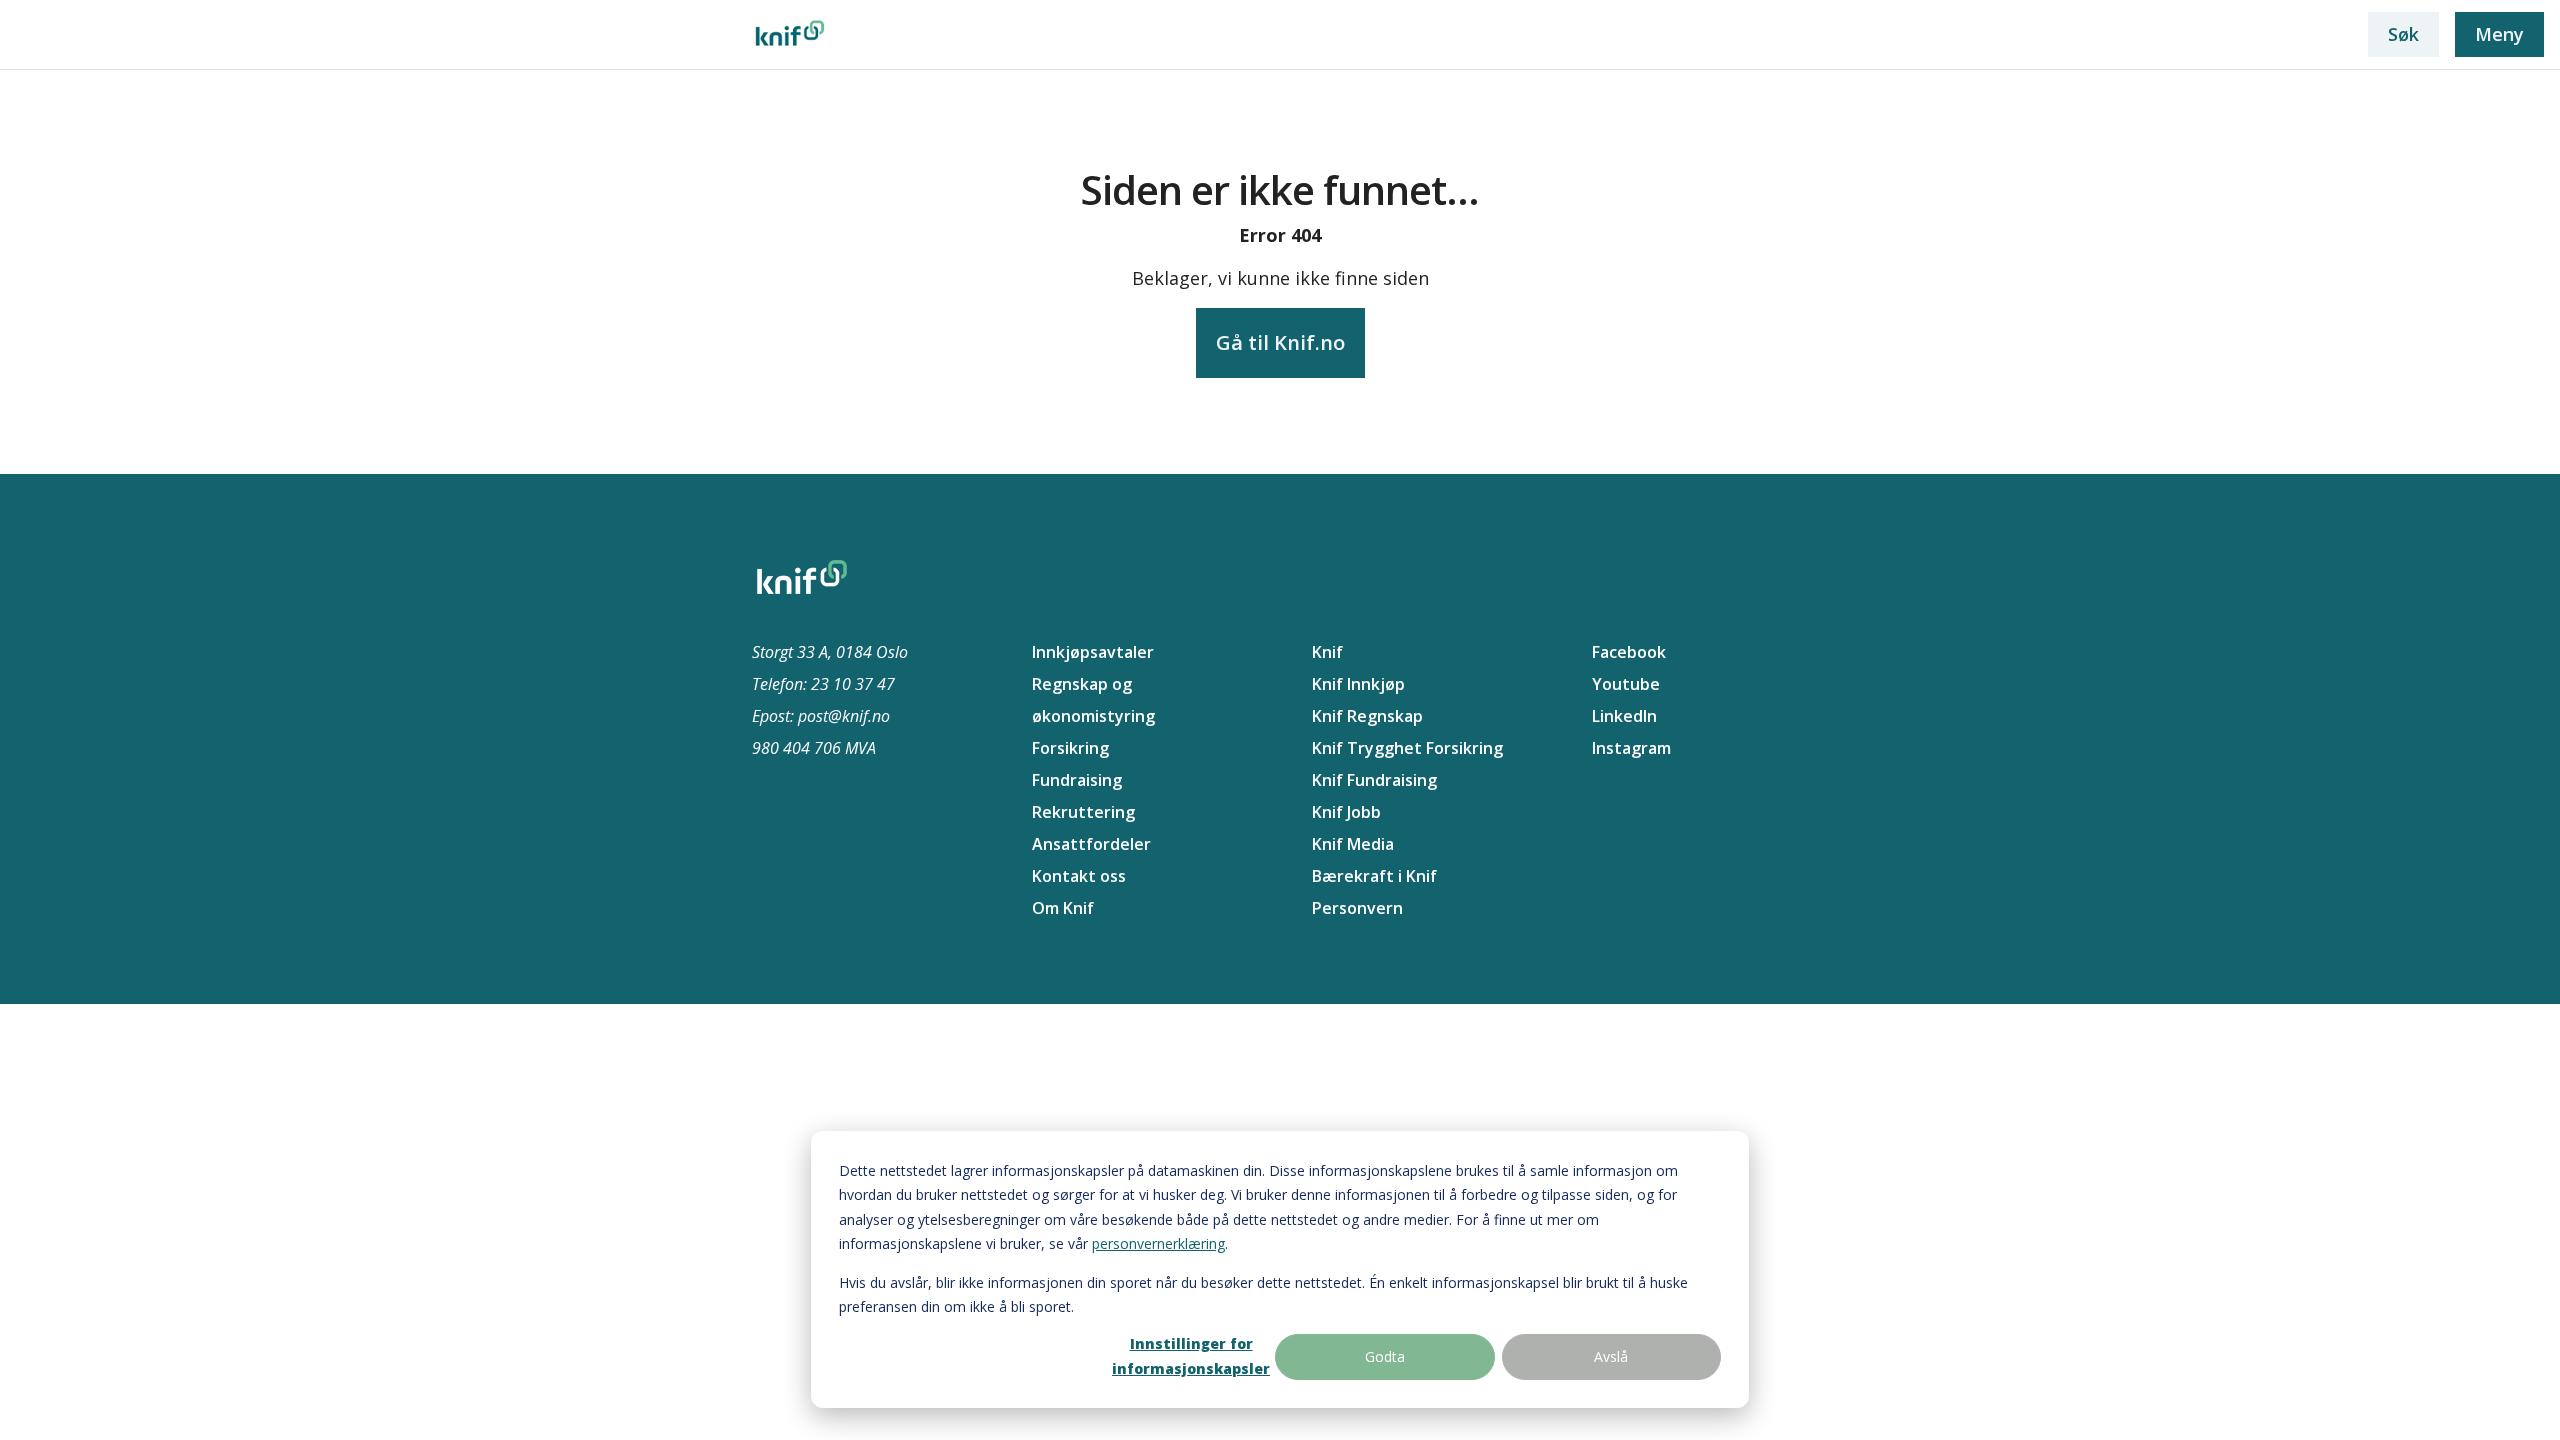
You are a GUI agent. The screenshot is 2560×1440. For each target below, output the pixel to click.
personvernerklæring (1158, 1243)
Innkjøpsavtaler (1093, 652)
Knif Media (1353, 844)
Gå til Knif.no (1280, 342)
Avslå (1611, 1356)
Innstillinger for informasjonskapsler (1191, 1356)
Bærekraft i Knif (1374, 876)
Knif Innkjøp (1358, 684)
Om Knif (1063, 908)
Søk (2403, 34)
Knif (1327, 652)
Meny (2499, 34)
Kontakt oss (1079, 876)
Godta (1385, 1356)
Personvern (1357, 908)
